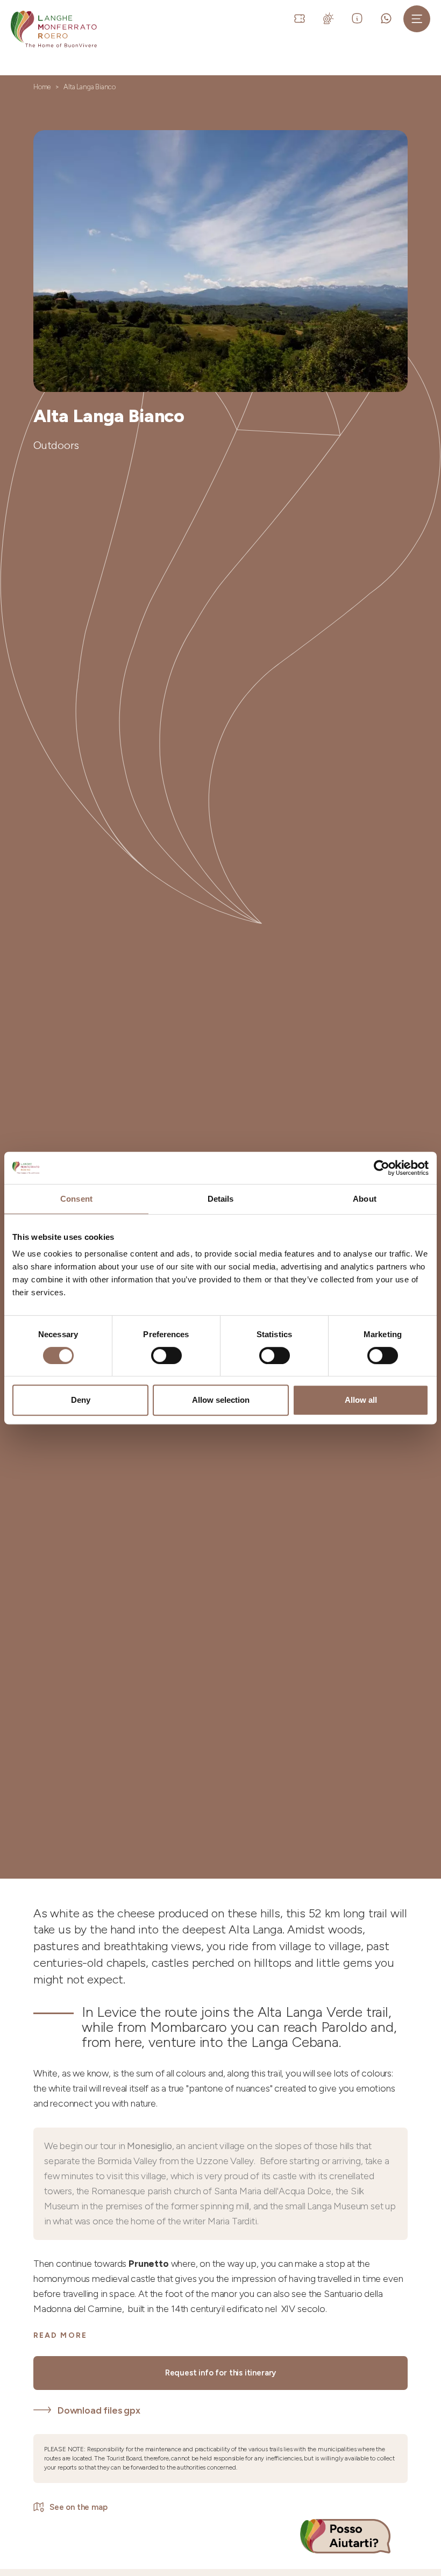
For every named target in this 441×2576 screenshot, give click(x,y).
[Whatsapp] (388, 18)
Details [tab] (221, 1199)
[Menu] (417, 19)
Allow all (361, 1400)
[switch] (166, 1355)
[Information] (359, 18)
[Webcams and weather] (330, 18)
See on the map (79, 2507)
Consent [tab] (76, 1199)
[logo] (54, 29)
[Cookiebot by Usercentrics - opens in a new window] (382, 1168)
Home (42, 87)
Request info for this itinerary (221, 2373)
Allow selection (221, 1400)
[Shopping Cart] (280, 18)
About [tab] (365, 1199)
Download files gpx (99, 2410)
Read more (60, 2335)
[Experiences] (301, 18)
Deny (81, 1400)
